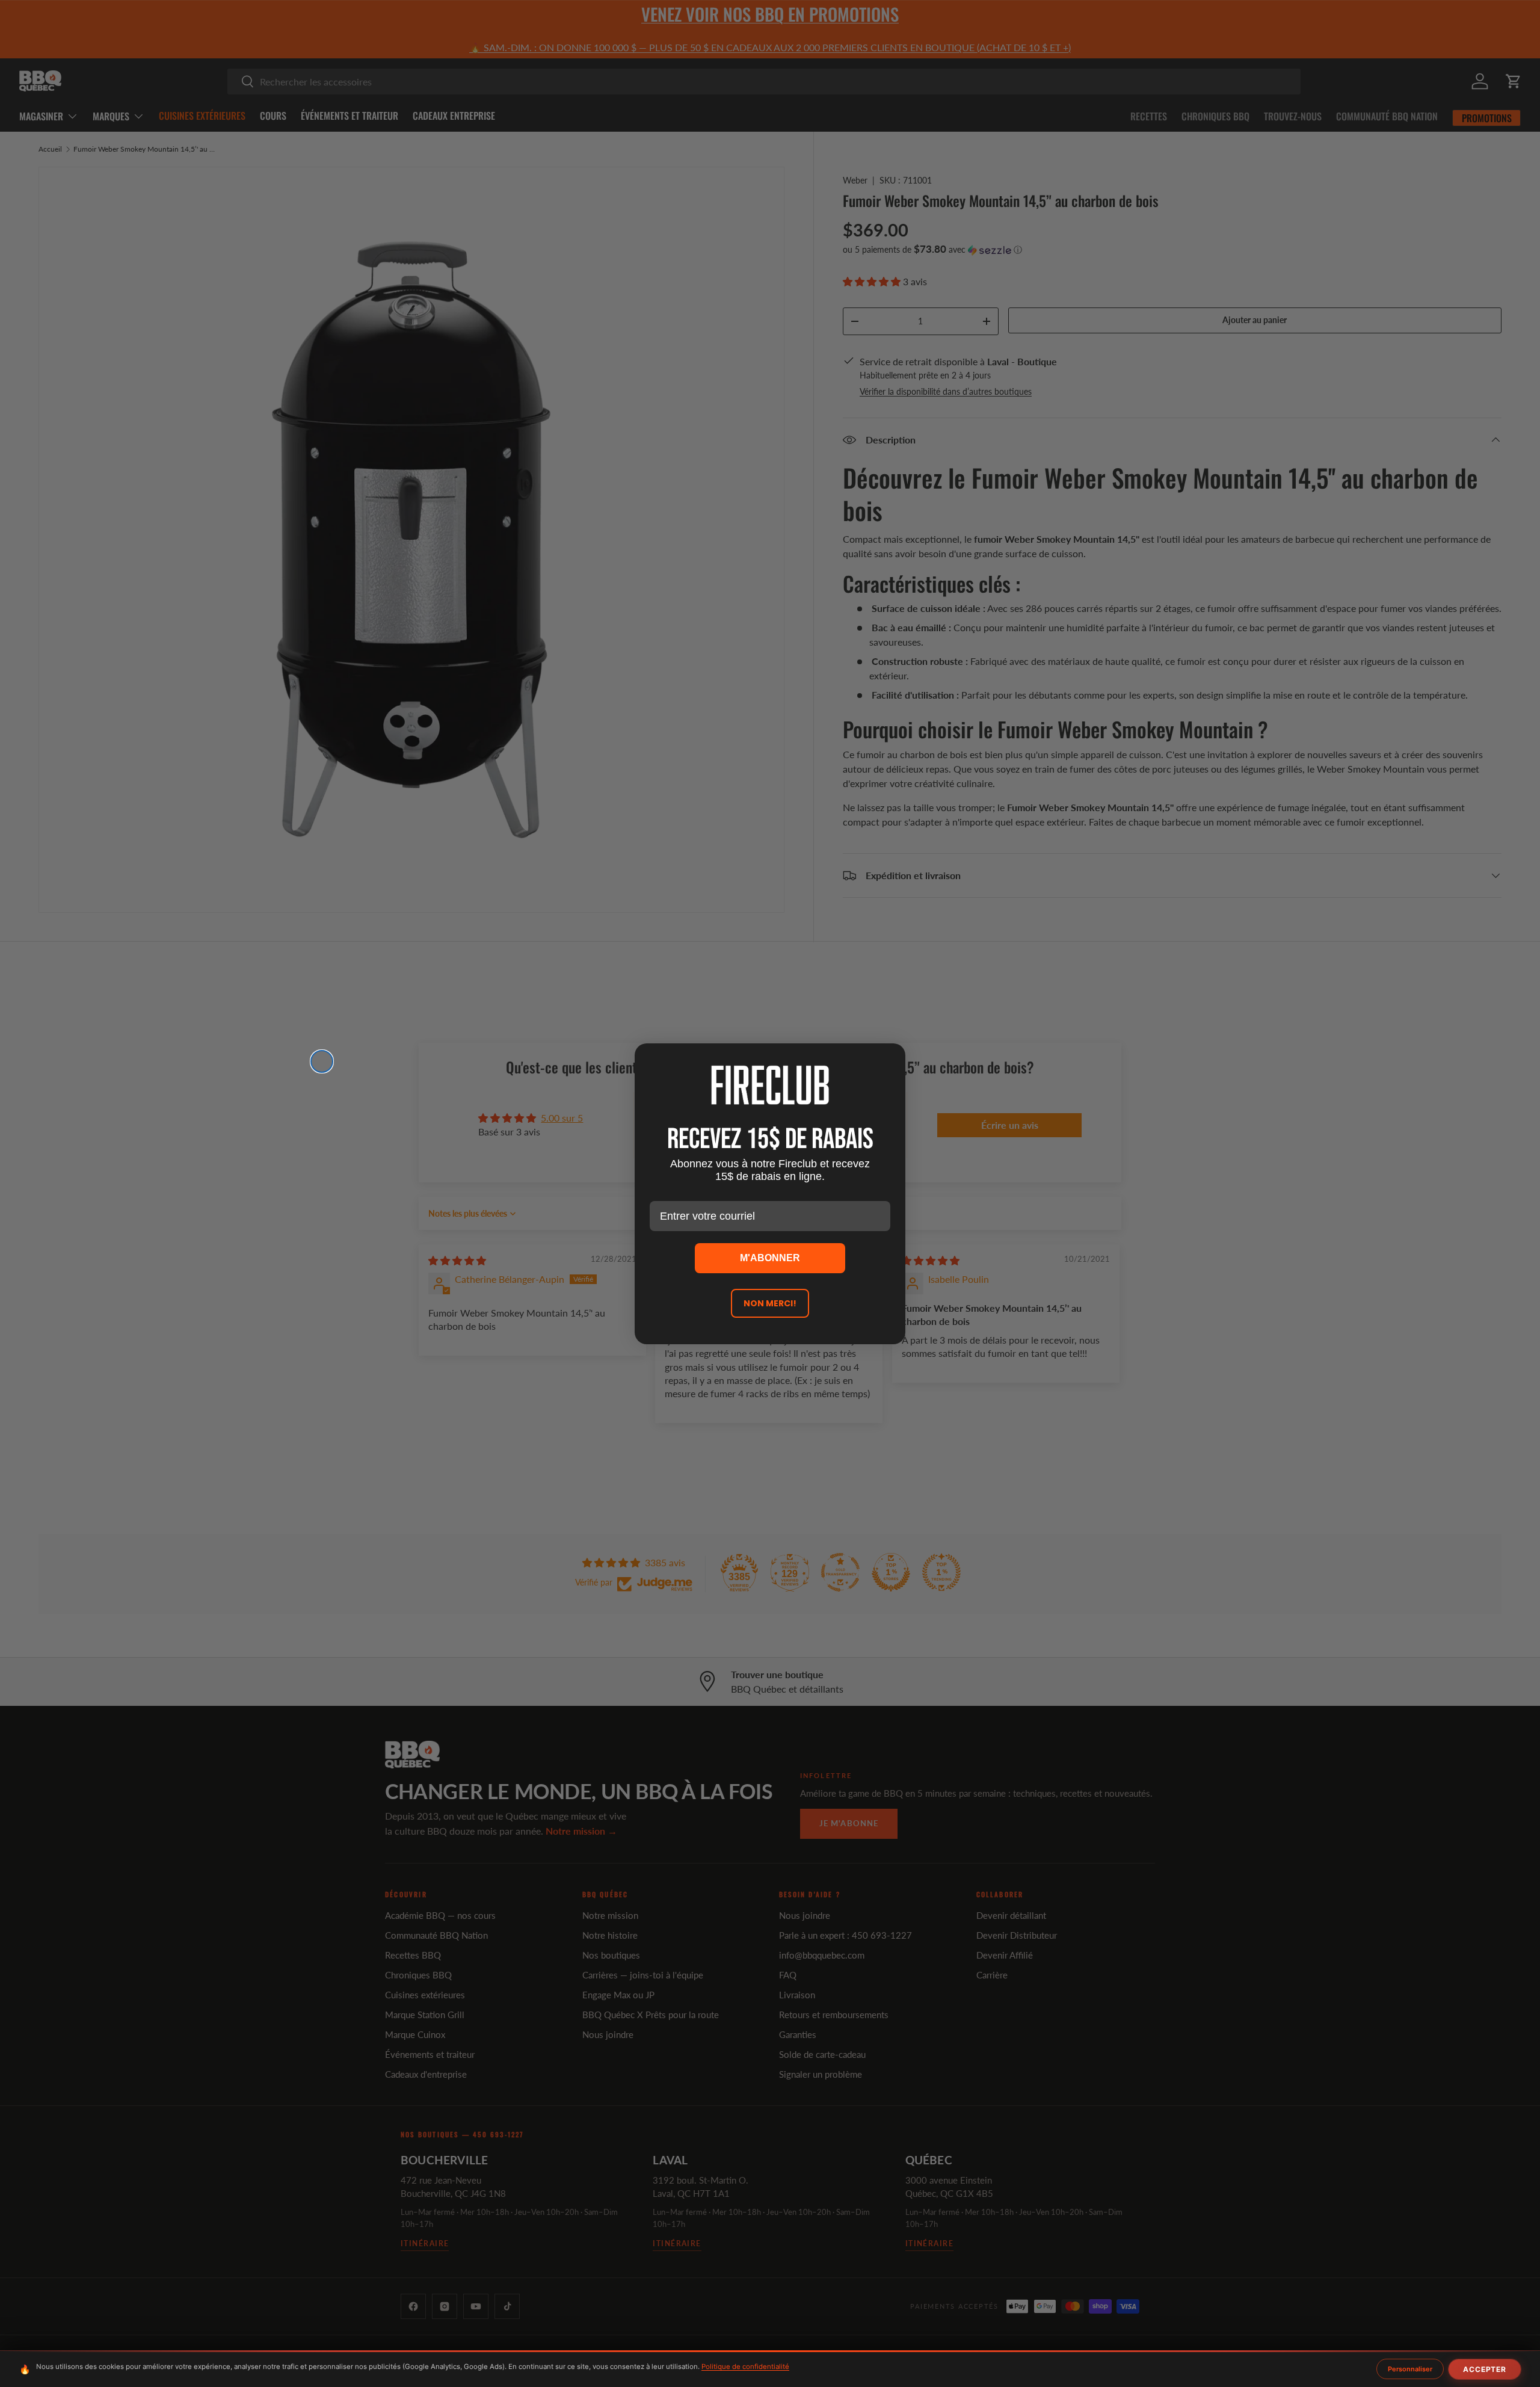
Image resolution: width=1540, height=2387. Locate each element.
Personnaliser (1410, 2369)
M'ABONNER (770, 1258)
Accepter (1485, 2369)
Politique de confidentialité (745, 2367)
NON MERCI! (770, 1303)
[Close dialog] (322, 1061)
